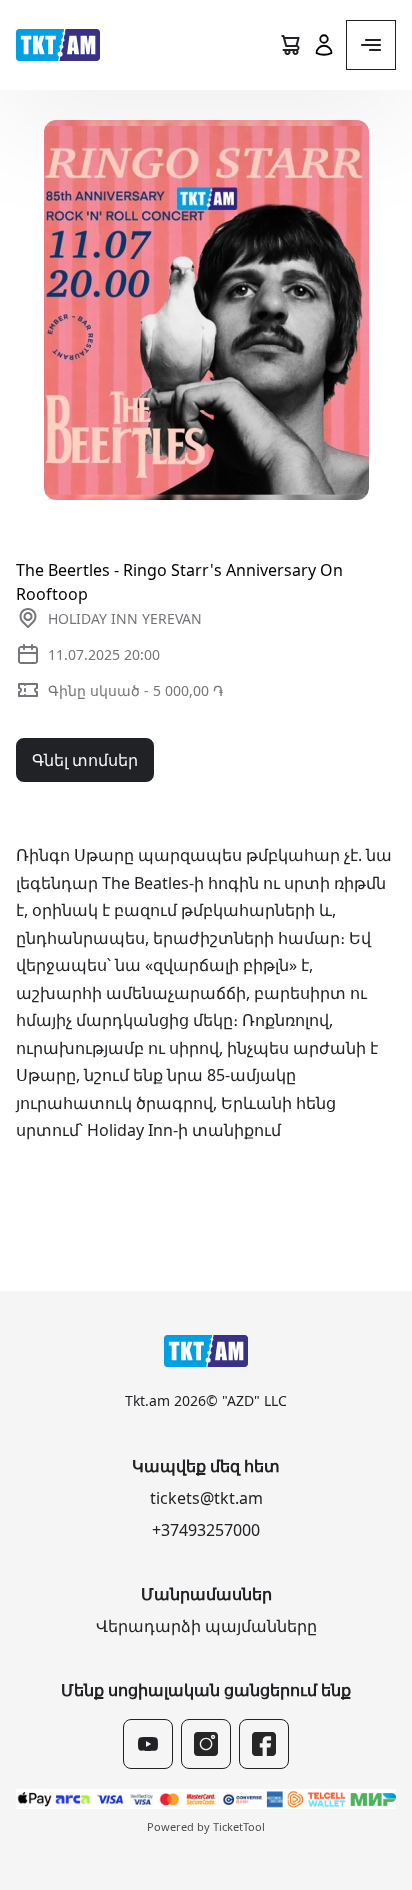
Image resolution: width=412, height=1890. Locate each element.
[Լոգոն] (58, 45)
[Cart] (290, 45)
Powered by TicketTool (206, 1826)
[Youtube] (148, 1744)
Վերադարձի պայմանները (206, 1626)
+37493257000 (206, 1530)
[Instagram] (206, 1744)
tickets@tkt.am (206, 1498)
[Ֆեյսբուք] (264, 1744)
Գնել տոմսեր (85, 760)
